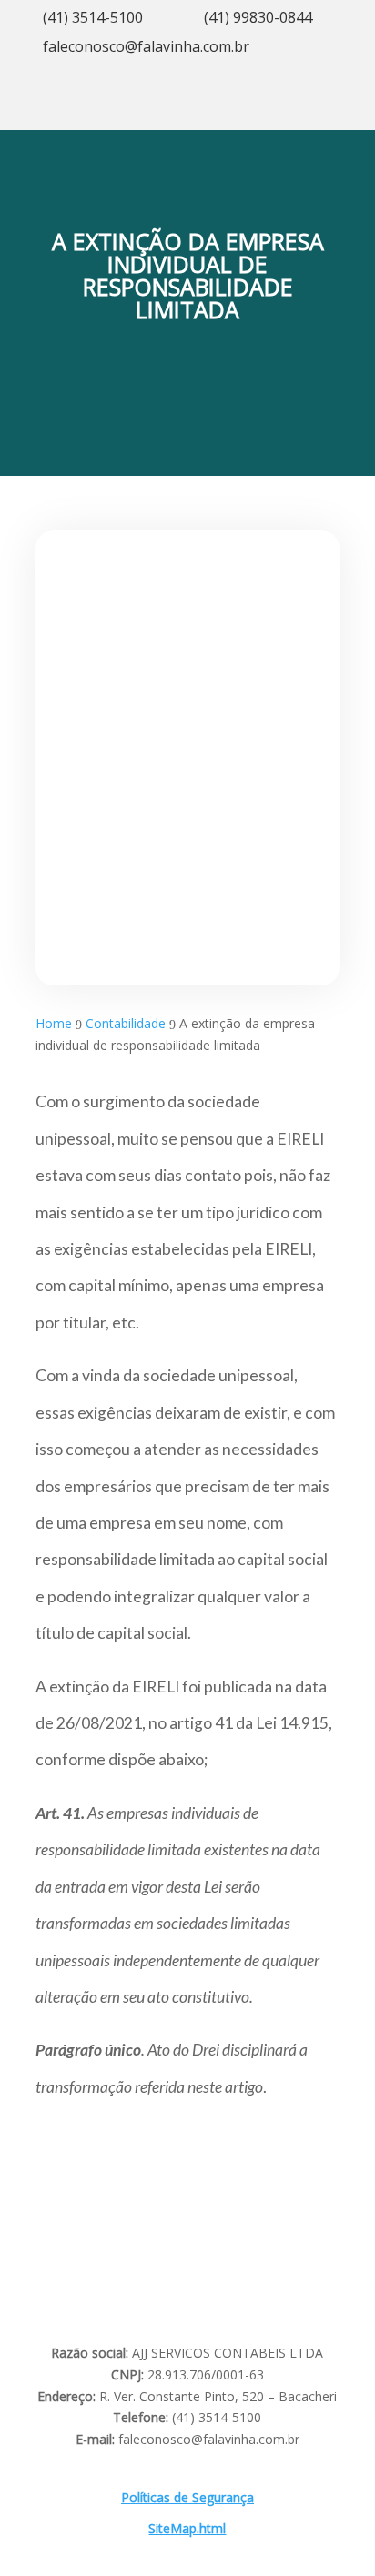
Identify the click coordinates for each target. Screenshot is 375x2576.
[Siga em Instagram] (242, 108)
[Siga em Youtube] (279, 108)
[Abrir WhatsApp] (46, 2530)
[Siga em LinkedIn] (351, 108)
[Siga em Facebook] (315, 108)
